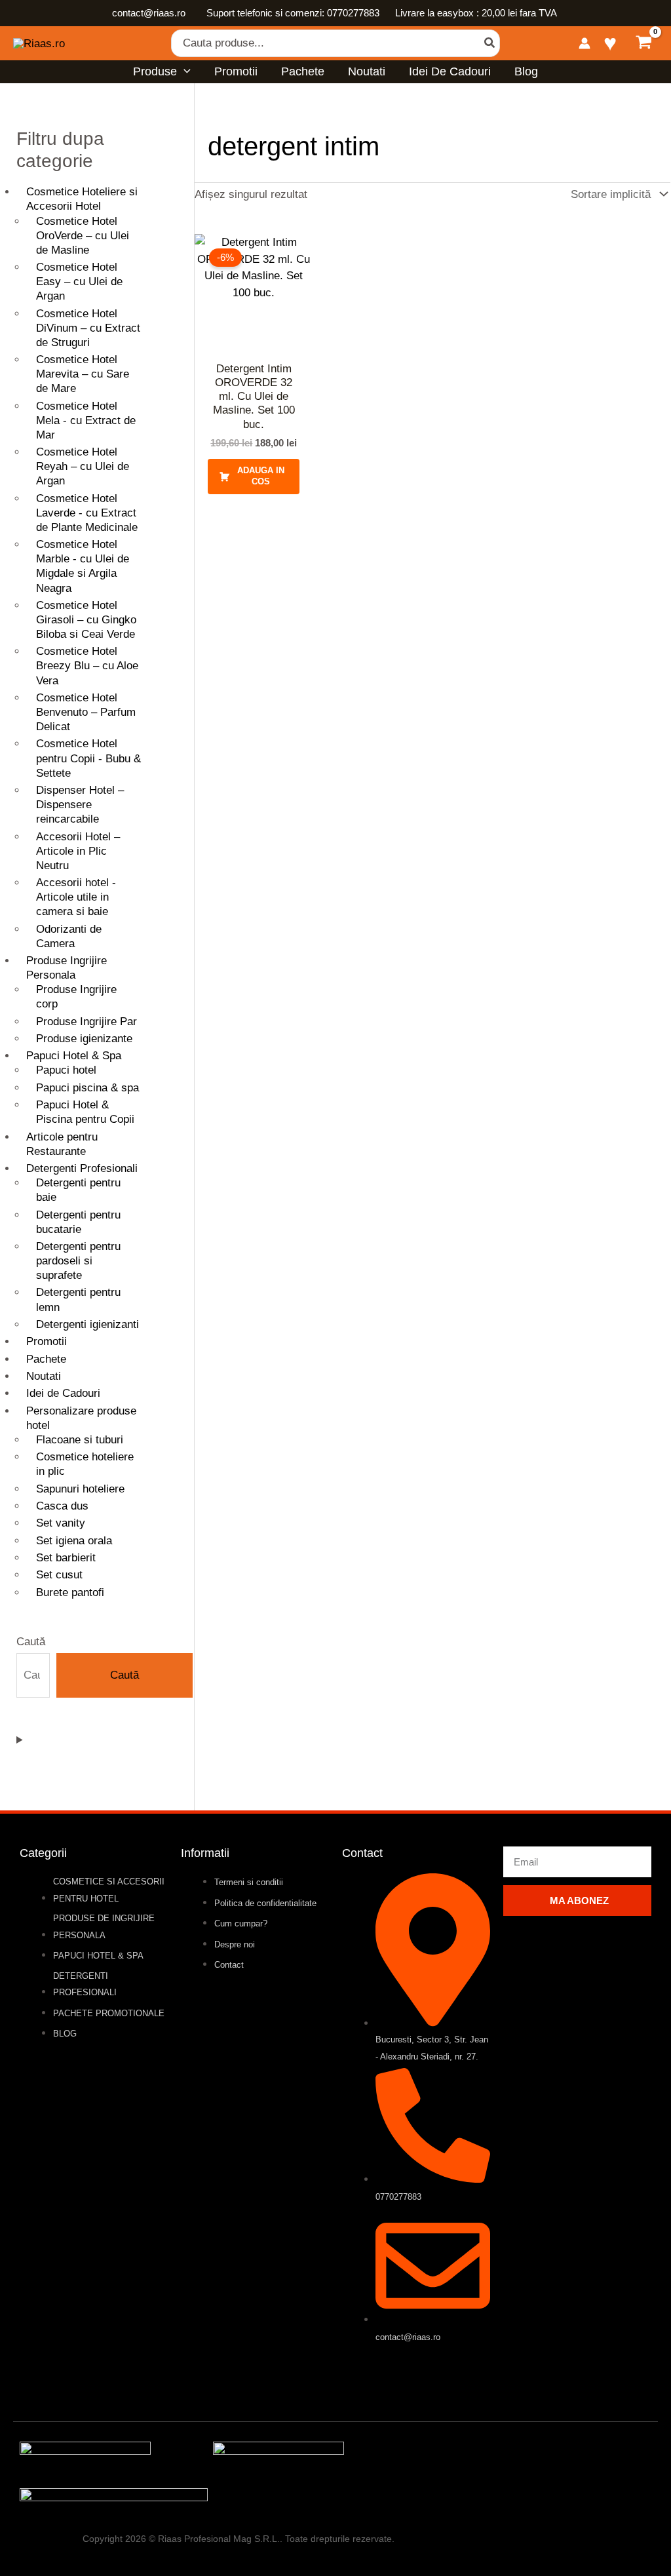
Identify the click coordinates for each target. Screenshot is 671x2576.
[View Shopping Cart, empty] (644, 44)
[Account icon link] (585, 43)
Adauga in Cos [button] (261, 476)
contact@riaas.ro (150, 13)
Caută (31, 1642)
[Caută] (490, 43)
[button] (184, 71)
